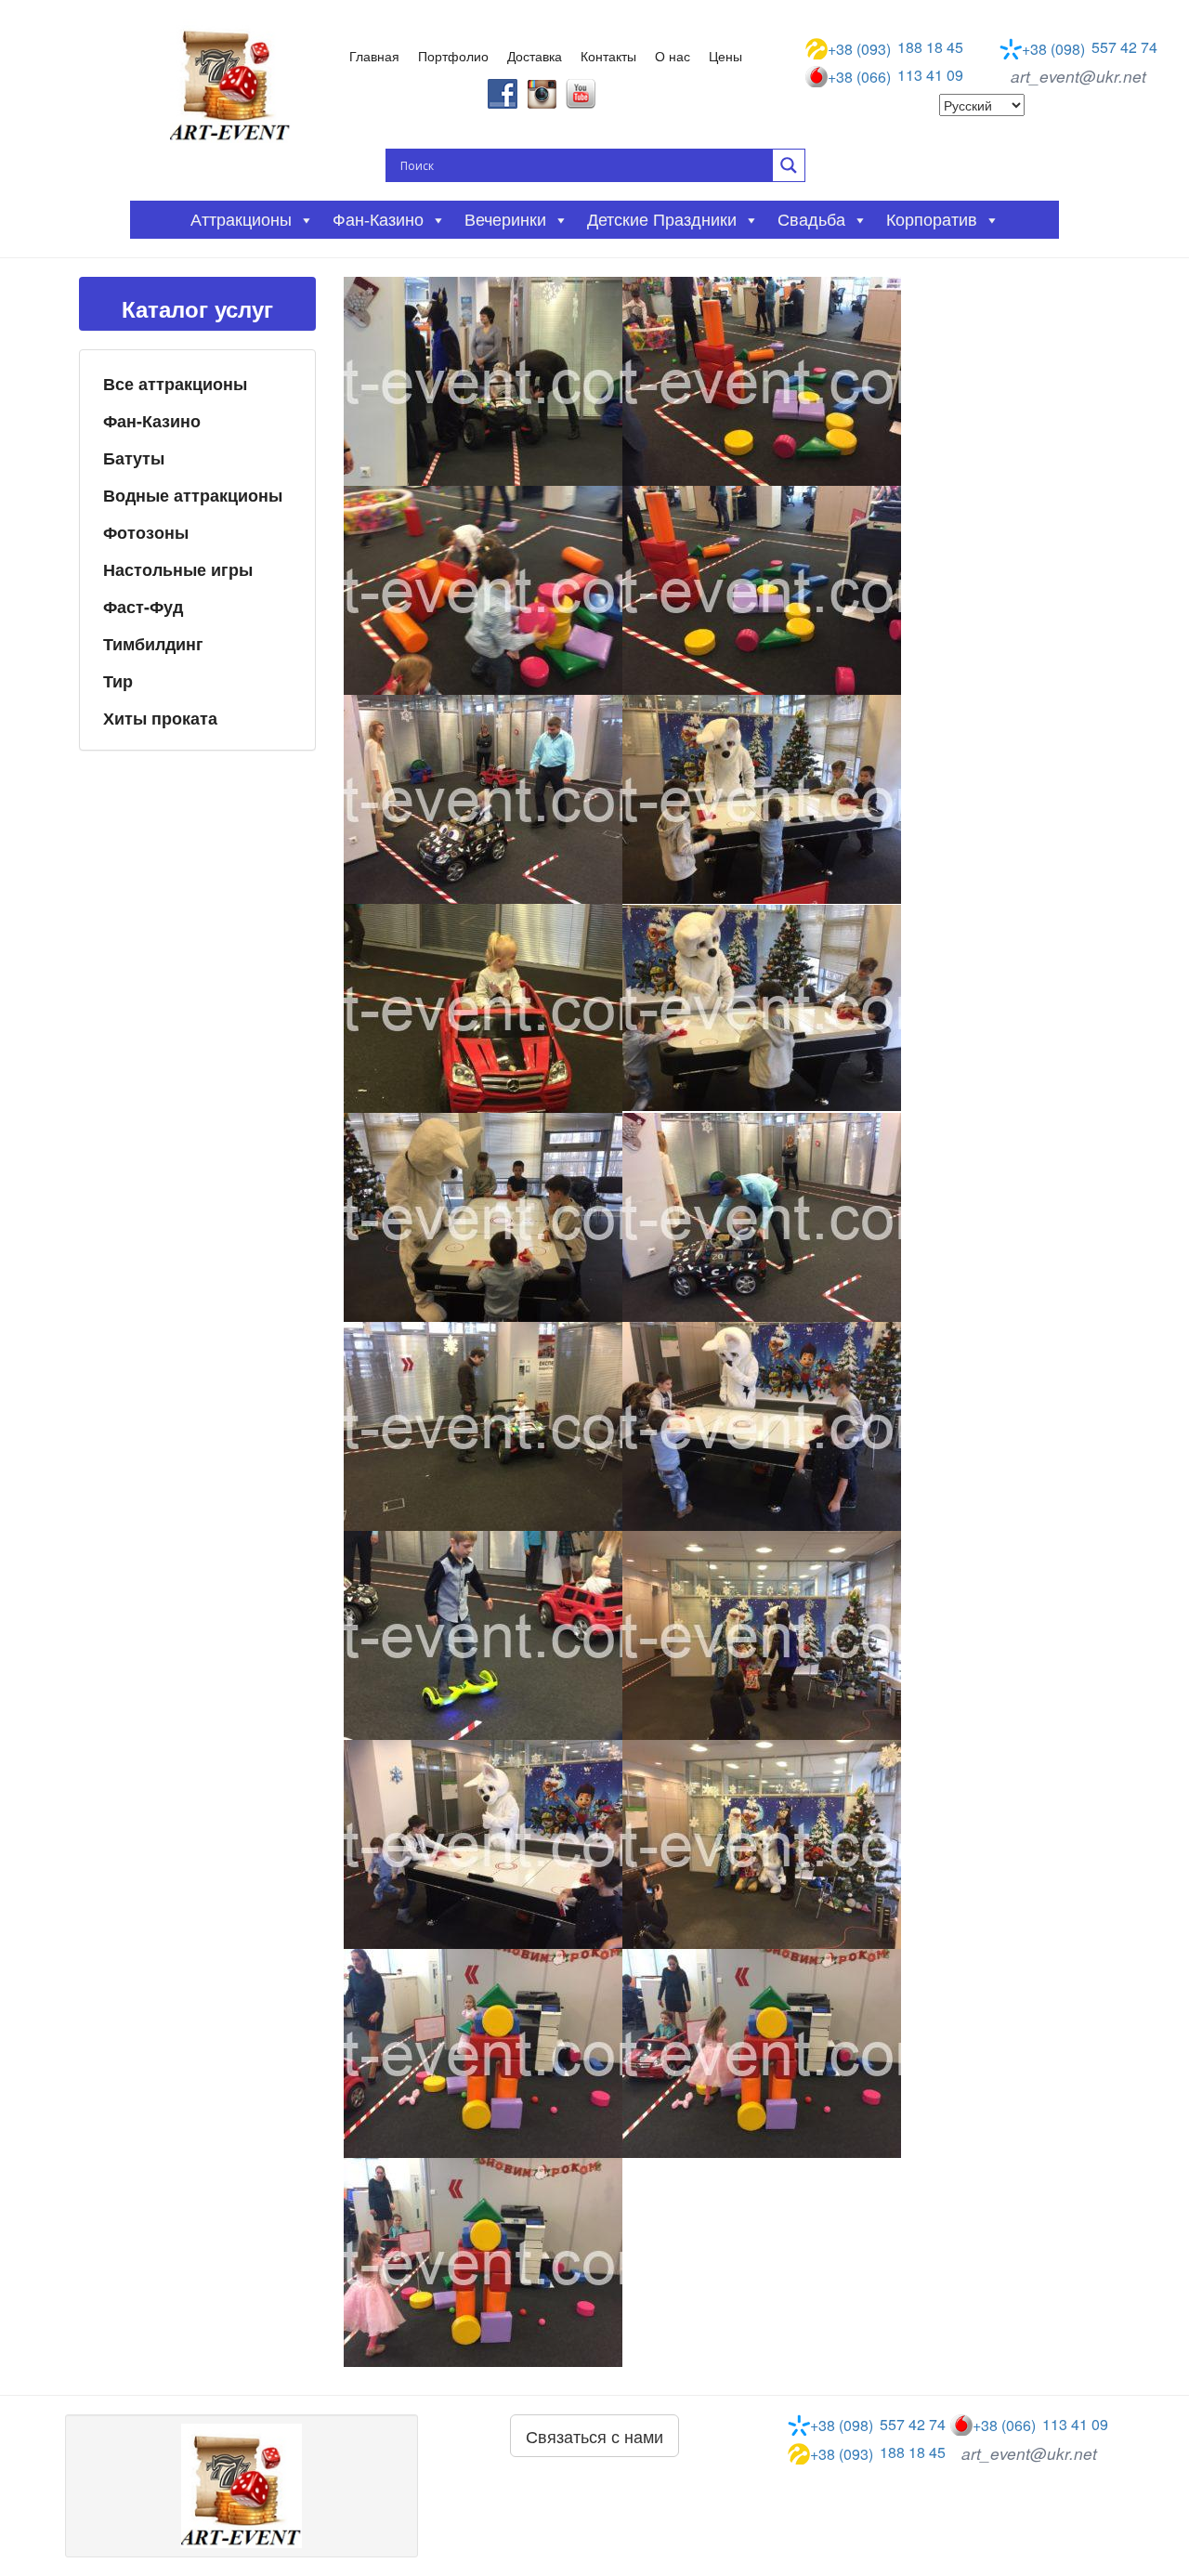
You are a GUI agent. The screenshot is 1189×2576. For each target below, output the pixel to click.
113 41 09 (895, 76)
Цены (725, 56)
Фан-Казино (152, 421)
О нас (673, 56)
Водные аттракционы (193, 495)
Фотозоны (146, 532)
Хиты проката (160, 718)
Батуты (134, 458)
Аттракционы (241, 220)
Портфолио (453, 56)
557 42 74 (1090, 48)
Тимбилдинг (153, 644)
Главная (374, 56)
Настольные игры (178, 569)
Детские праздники (662, 220)
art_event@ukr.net (1078, 76)
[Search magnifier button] (789, 165)
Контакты (608, 56)
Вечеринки (505, 220)
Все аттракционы (175, 384)
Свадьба (811, 220)
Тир (118, 681)
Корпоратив (932, 220)
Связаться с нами (594, 2436)
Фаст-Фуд (143, 607)
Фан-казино (378, 220)
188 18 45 (895, 48)
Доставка (535, 56)
